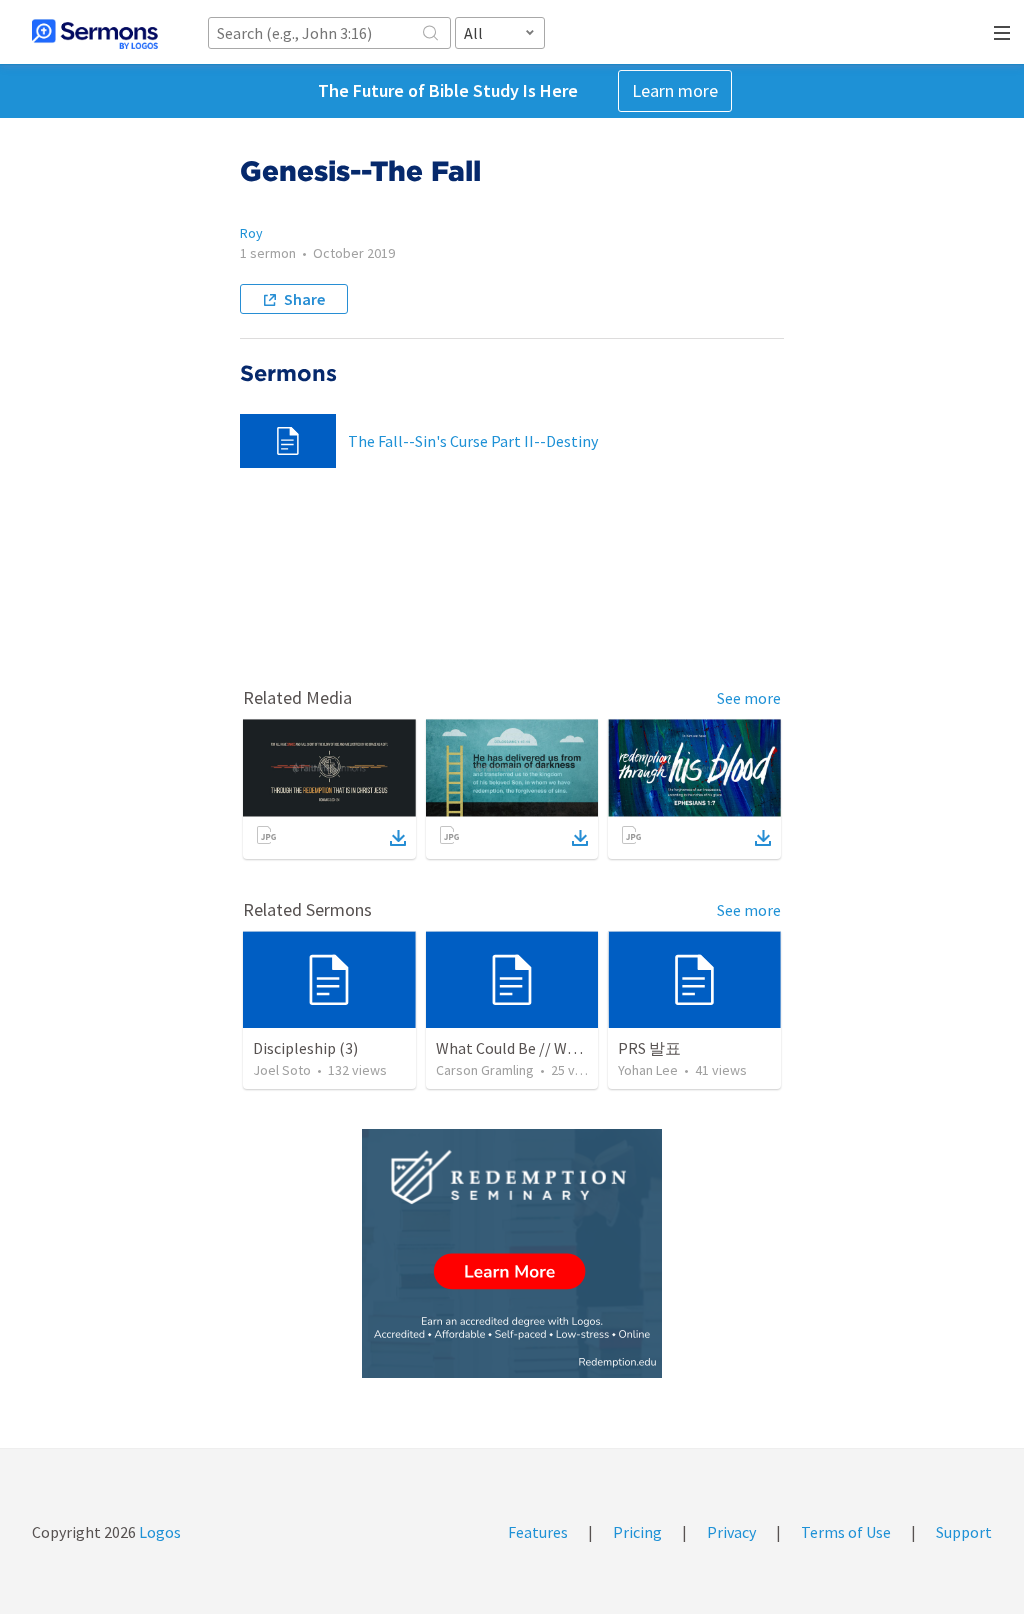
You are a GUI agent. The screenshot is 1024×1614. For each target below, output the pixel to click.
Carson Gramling (485, 1070)
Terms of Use (846, 1532)
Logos (158, 1532)
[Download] (398, 838)
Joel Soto (282, 1070)
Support (964, 1532)
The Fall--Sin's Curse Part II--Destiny (473, 441)
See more (749, 698)
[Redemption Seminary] (512, 1253)
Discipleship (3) (305, 1048)
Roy (251, 233)
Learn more (675, 90)
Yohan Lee (648, 1070)
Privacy (731, 1532)
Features (538, 1532)
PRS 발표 (649, 1048)
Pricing (637, 1532)
